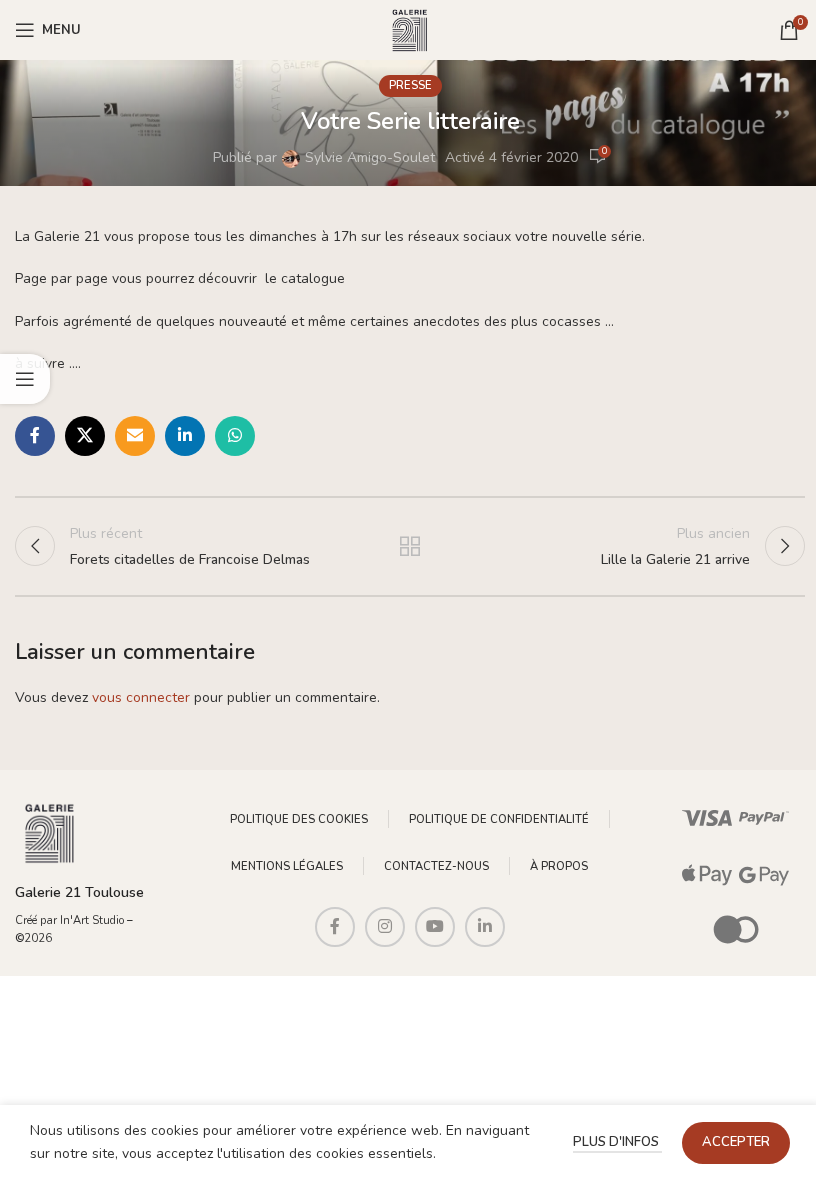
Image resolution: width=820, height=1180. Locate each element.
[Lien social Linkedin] (185, 436)
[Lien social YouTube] (435, 927)
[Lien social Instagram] (385, 927)
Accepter (736, 1142)
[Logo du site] (410, 28)
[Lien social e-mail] (135, 436)
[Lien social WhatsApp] (235, 436)
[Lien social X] (85, 436)
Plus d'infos (617, 1142)
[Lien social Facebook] (35, 436)
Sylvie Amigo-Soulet (370, 157)
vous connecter (141, 697)
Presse (410, 85)
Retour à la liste (410, 546)
